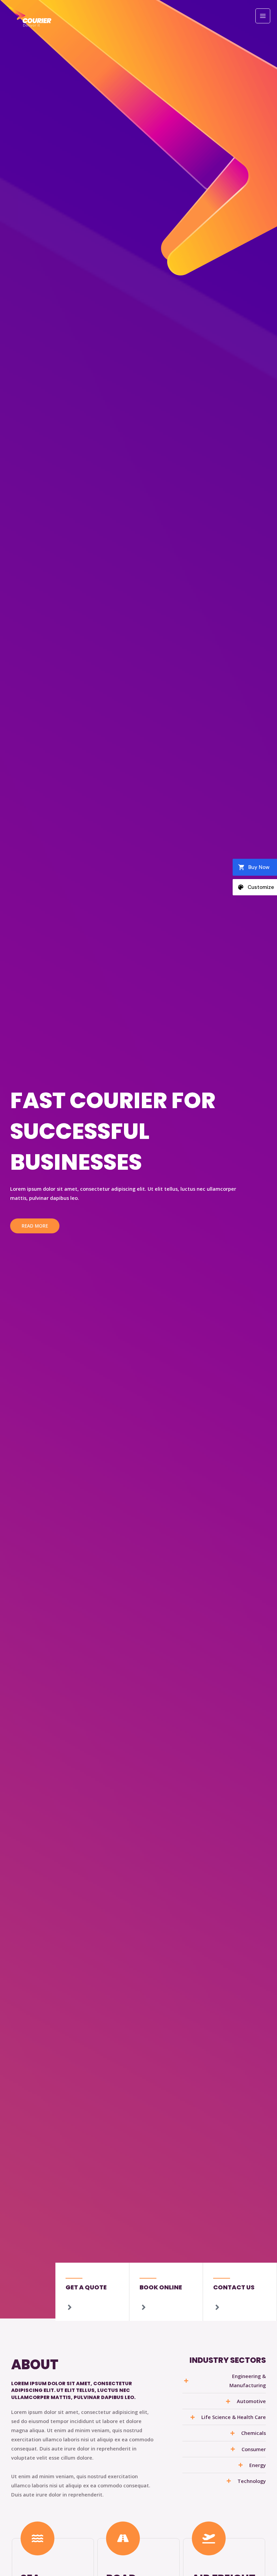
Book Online (161, 2287)
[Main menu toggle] (263, 16)
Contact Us (234, 2287)
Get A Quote (86, 2287)
